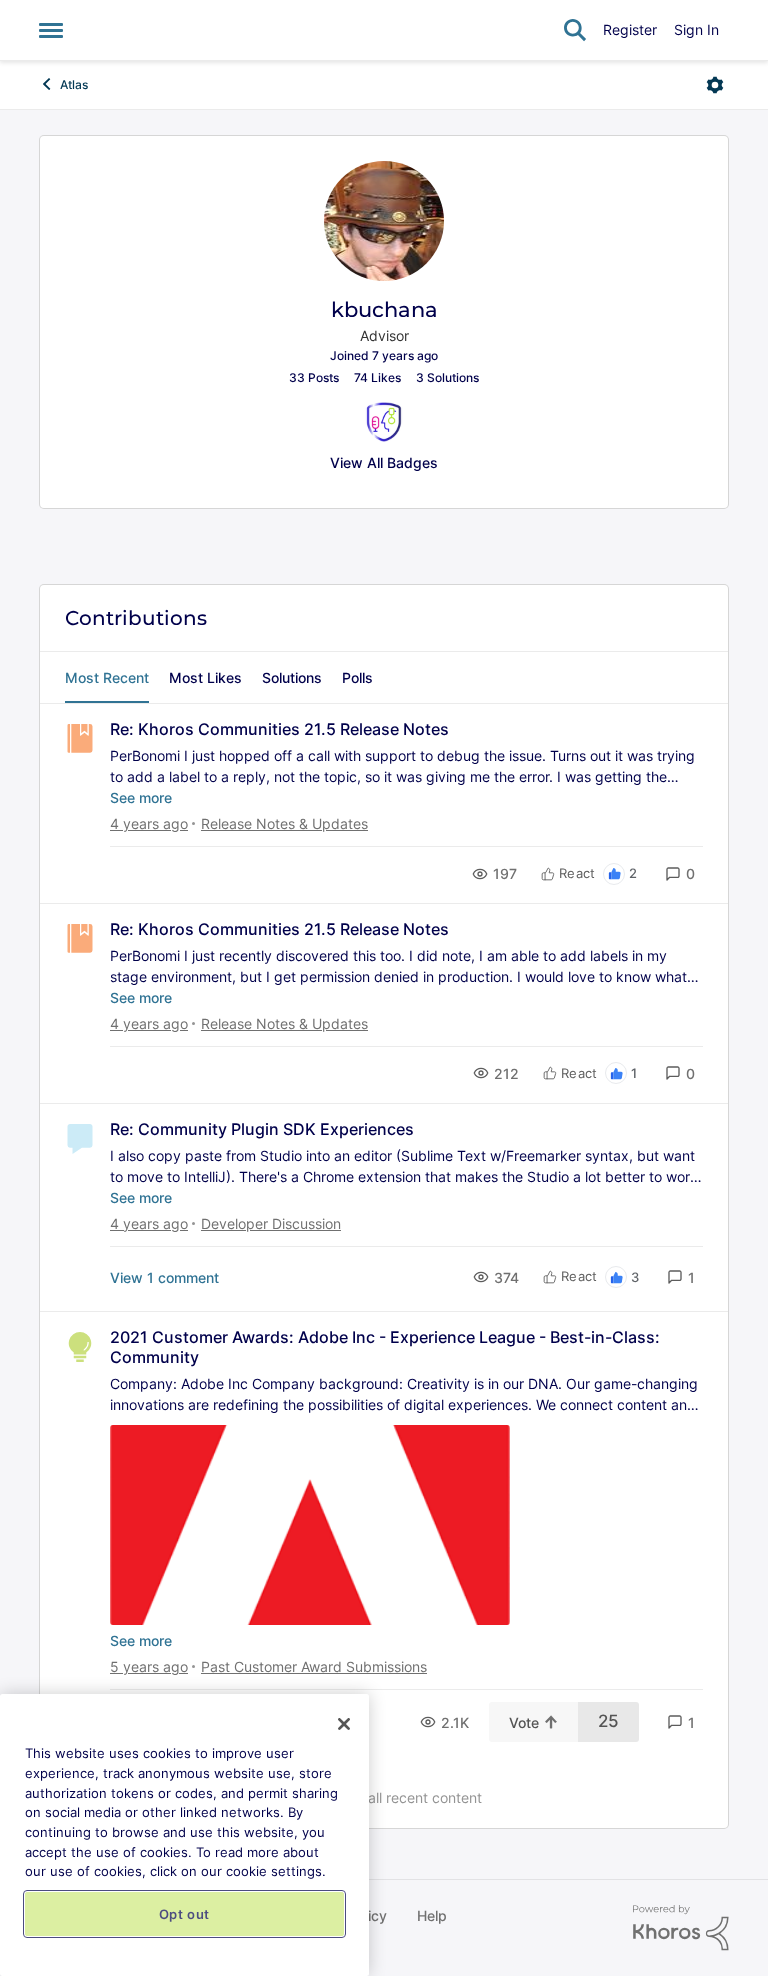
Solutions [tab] (292, 677)
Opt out (185, 1914)
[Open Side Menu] (51, 30)
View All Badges (384, 462)
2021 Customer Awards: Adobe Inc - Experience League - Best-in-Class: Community (385, 1347)
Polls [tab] (357, 677)
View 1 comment (164, 1277)
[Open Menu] (715, 85)
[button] (680, 873)
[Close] (344, 1724)
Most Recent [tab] (107, 677)
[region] (184, 1835)
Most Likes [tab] (205, 677)
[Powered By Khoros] (681, 1928)
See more (141, 797)
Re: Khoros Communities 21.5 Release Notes (279, 729)
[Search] (575, 30)
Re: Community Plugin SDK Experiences (262, 1129)
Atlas (74, 84)
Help (432, 1915)
